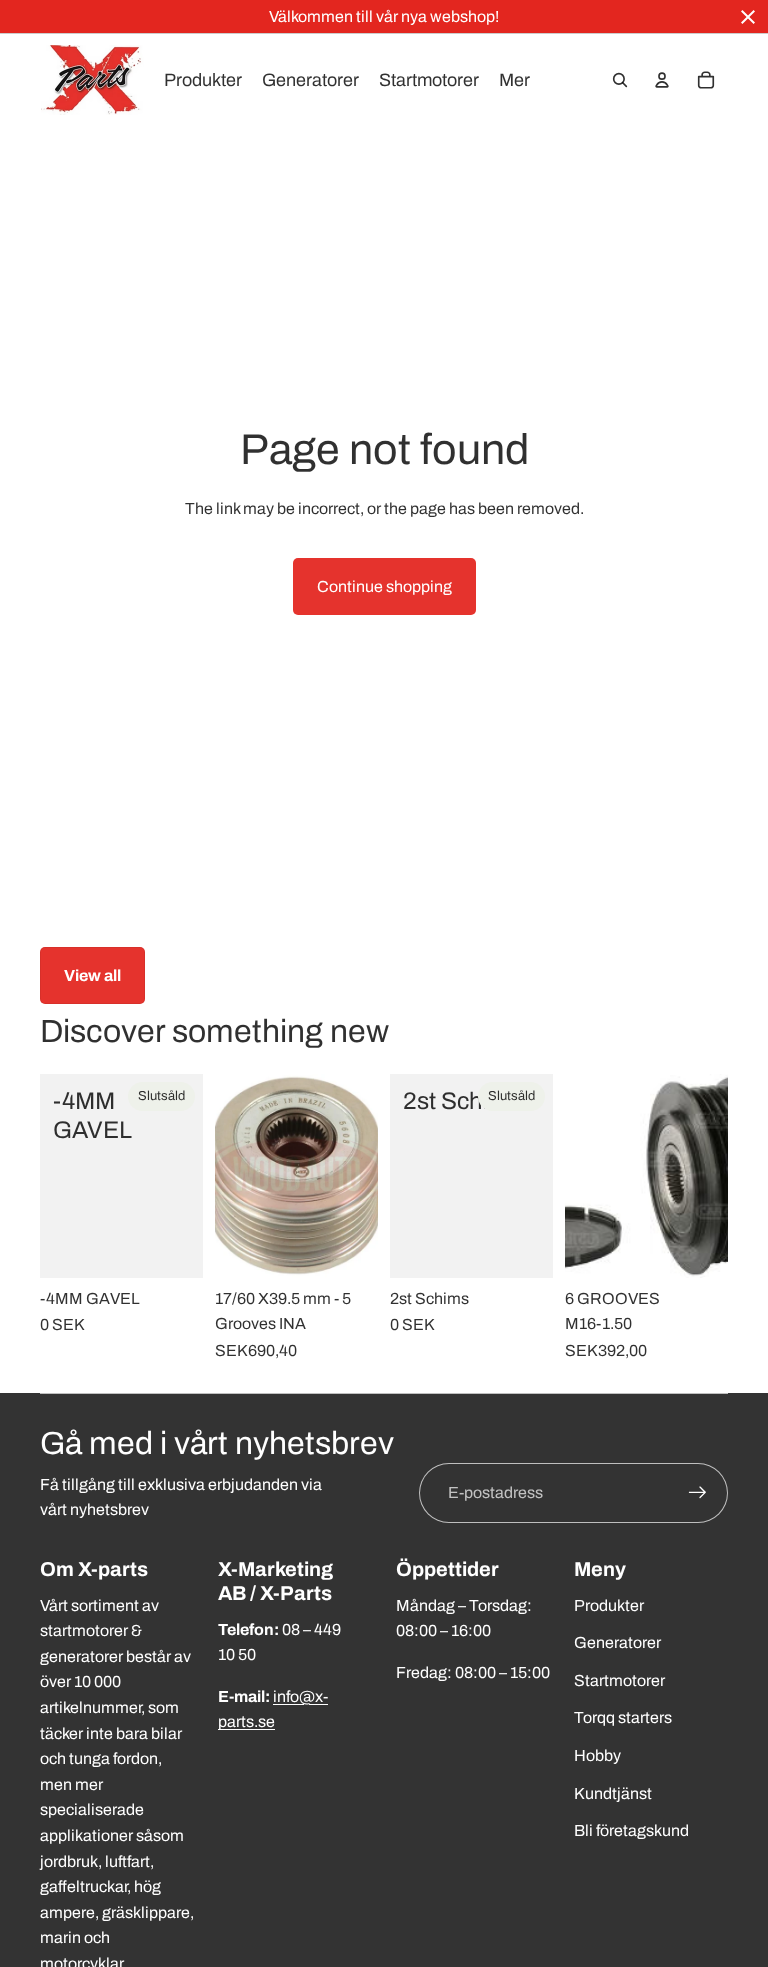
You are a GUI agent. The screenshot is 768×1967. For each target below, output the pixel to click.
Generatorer (617, 1642)
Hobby (597, 1755)
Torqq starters (623, 1717)
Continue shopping (384, 586)
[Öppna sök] (620, 80)
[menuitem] (514, 80)
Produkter (609, 1605)
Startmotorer (619, 1680)
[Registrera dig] (698, 1493)
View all (92, 975)
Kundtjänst (613, 1793)
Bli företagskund (631, 1830)
